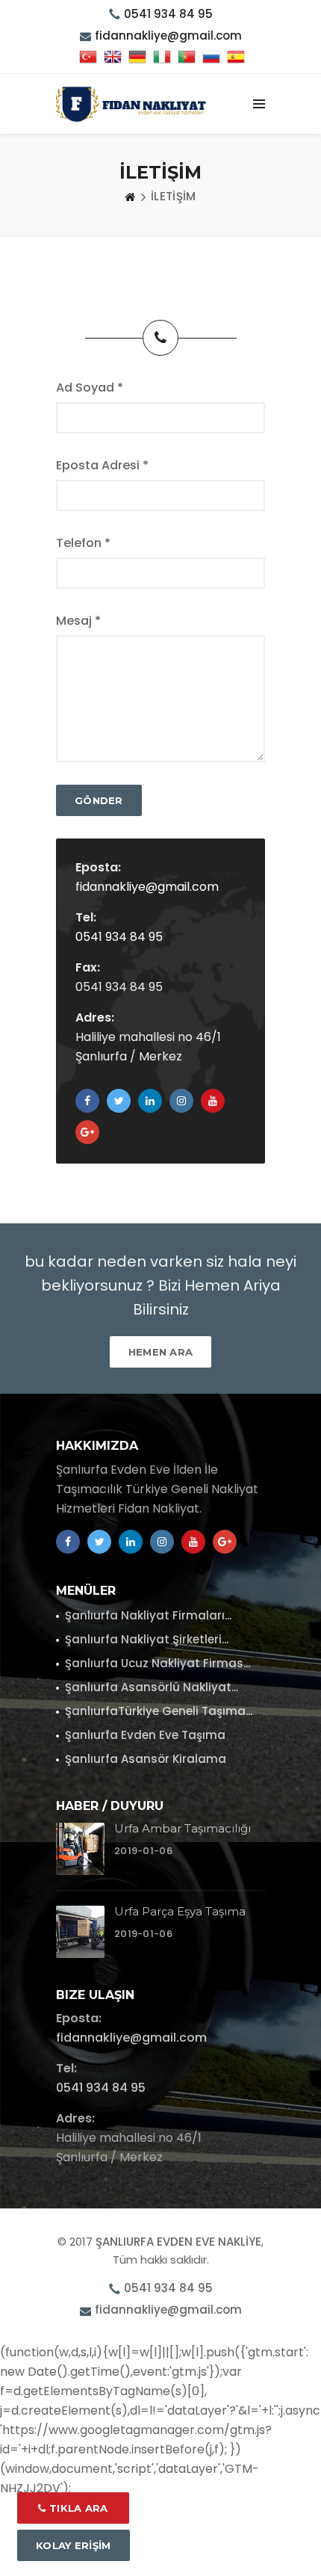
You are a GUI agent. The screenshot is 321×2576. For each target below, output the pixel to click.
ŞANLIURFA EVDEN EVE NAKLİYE (178, 2242)
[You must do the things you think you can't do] (80, 1849)
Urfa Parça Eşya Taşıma (180, 1911)
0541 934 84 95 (168, 14)
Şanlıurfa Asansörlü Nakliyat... (152, 1687)
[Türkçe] (88, 58)
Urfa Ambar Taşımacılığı (183, 1828)
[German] (137, 58)
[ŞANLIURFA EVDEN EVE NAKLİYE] (131, 104)
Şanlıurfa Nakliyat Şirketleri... (147, 1639)
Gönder (99, 800)
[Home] (130, 197)
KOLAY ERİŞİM (74, 2545)
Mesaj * (78, 621)
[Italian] (162, 58)
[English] (113, 58)
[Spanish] (236, 58)
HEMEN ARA (161, 1352)
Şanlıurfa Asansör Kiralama (146, 1759)
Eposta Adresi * (102, 465)
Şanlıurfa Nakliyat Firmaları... (148, 1615)
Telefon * (83, 543)
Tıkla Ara (77, 2508)
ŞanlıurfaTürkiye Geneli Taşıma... (159, 1711)
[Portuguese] (187, 58)
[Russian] (211, 58)
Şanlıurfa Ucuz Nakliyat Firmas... (158, 1663)
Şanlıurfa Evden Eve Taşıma (145, 1735)
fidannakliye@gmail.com (147, 887)
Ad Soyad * (90, 387)
